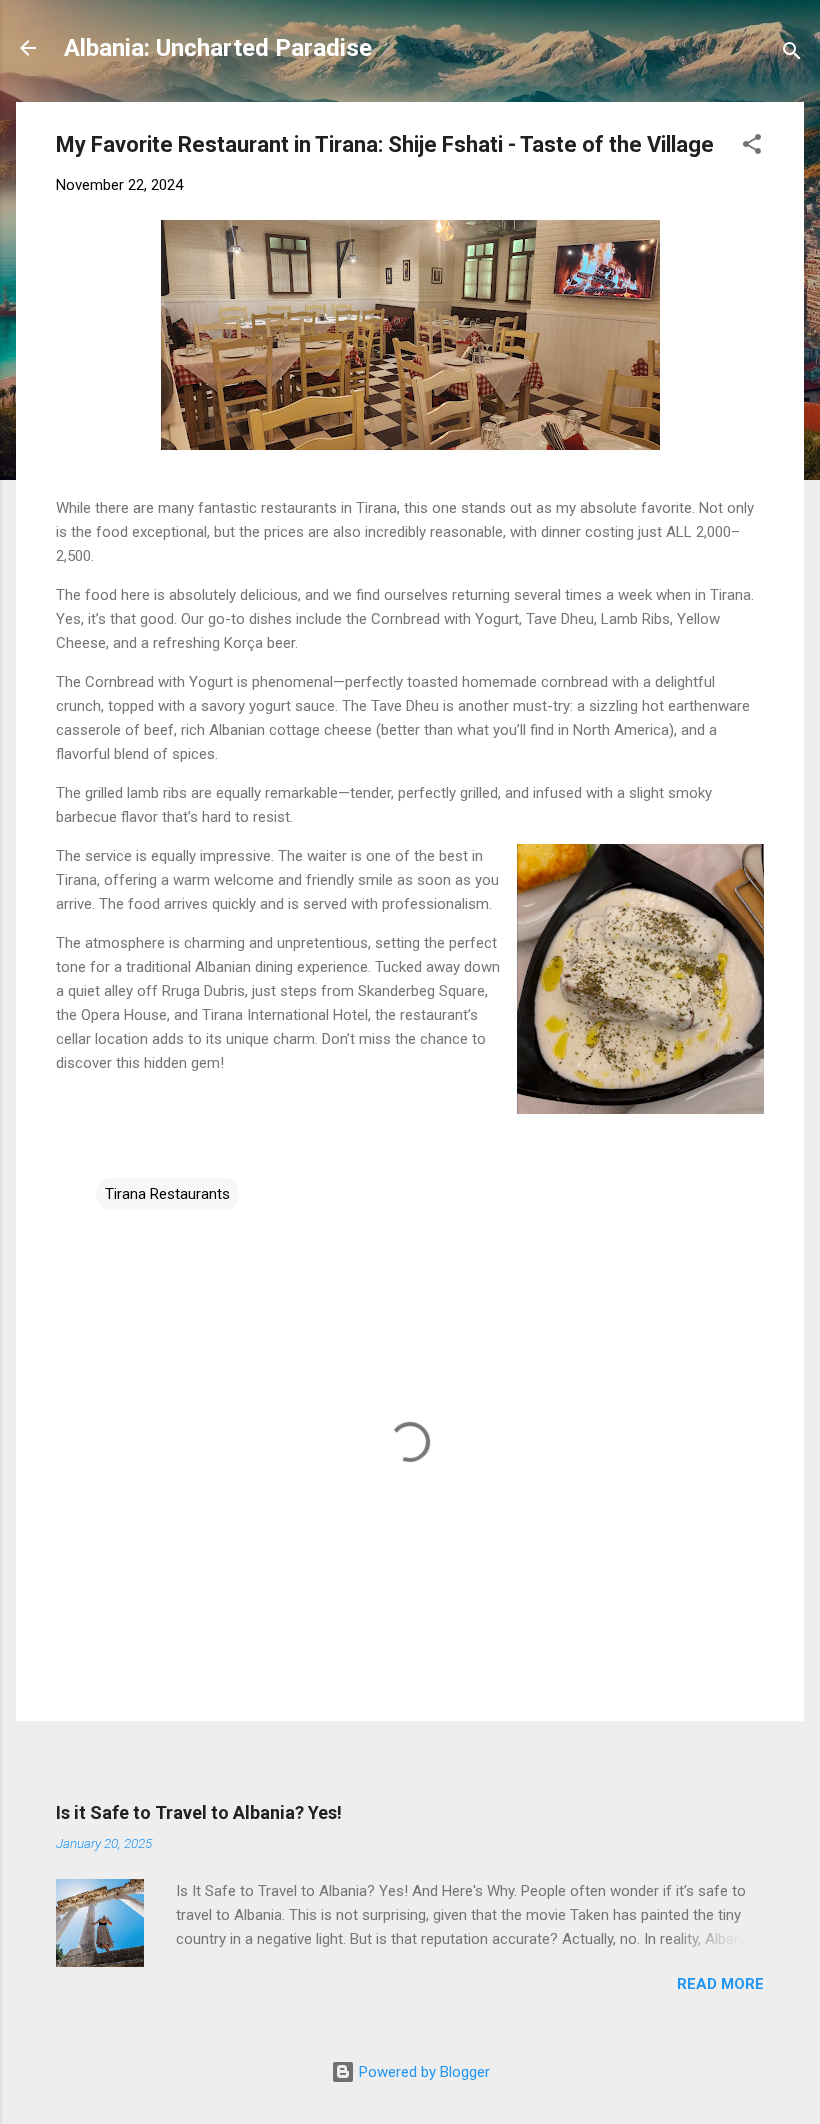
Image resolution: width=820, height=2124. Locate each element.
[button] (752, 147)
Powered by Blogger (422, 2072)
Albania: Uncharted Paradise (218, 48)
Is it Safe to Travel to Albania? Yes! (199, 1812)
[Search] (792, 54)
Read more (720, 1984)
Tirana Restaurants (167, 1194)
